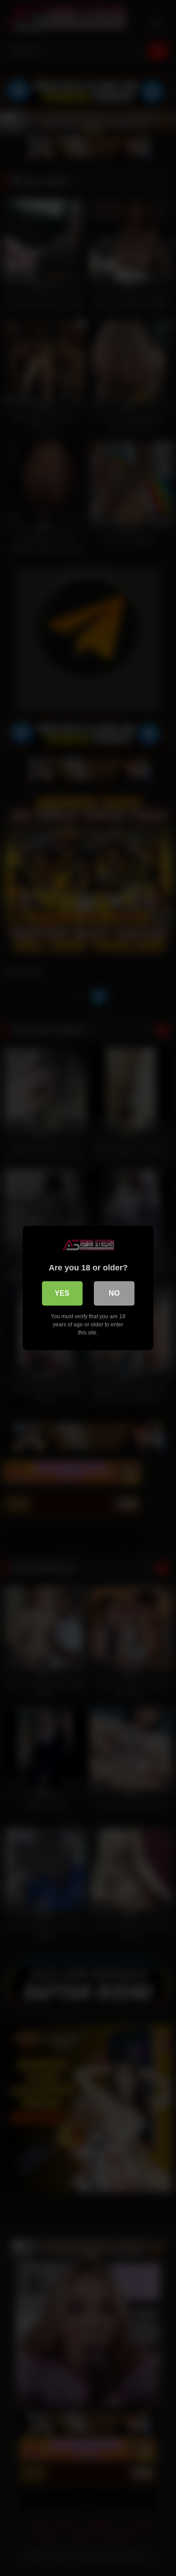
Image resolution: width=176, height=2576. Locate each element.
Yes (62, 1293)
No (114, 1293)
